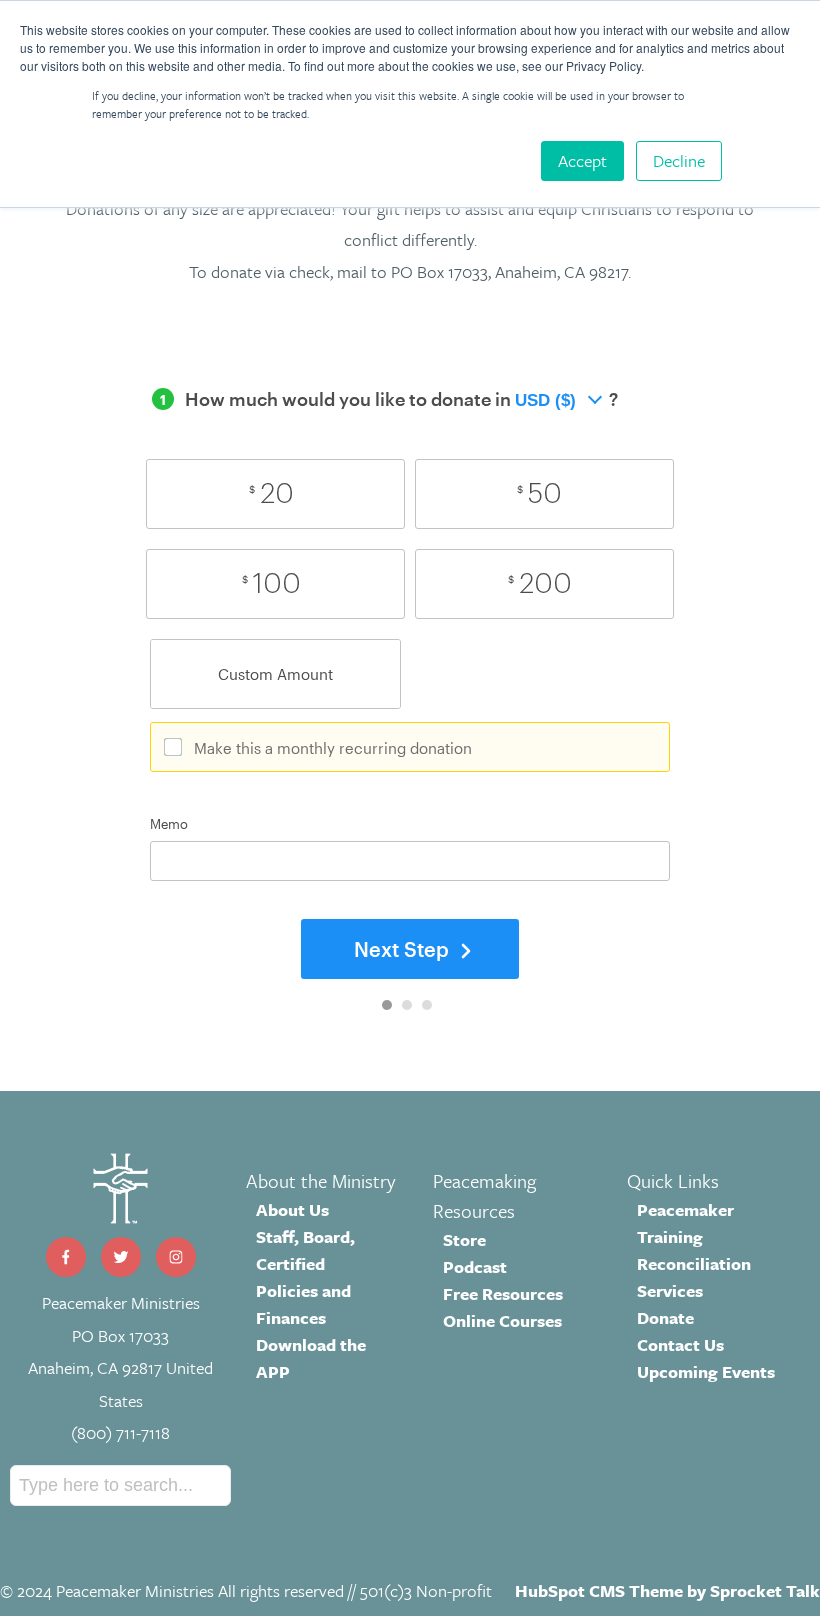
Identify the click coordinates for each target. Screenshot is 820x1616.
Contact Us (680, 1344)
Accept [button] (582, 160)
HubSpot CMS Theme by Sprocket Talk (667, 1590)
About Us (292, 1209)
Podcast (475, 1266)
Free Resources (503, 1293)
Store (464, 1239)
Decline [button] (679, 160)
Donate (665, 1317)
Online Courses (502, 1320)
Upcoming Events (706, 1371)
